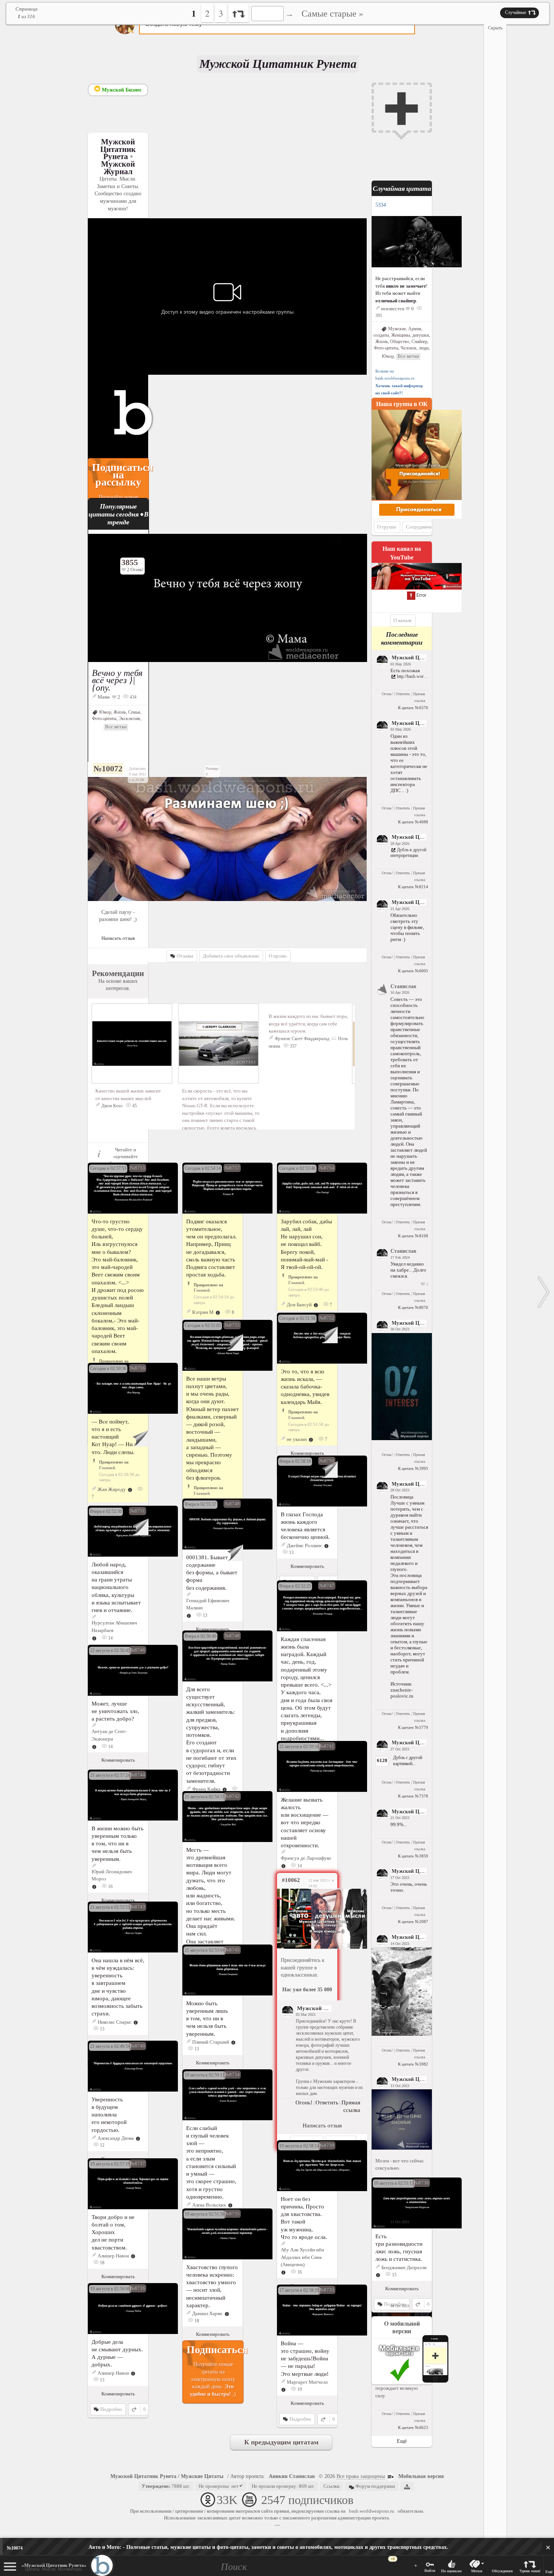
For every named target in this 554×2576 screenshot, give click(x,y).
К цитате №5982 (413, 2064)
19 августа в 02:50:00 (110, 2289)
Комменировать (307, 1453)
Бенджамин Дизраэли (404, 2267)
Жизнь (120, 712)
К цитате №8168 (413, 1236)
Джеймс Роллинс (305, 1545)
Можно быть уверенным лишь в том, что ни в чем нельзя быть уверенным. (207, 2018)
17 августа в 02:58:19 (299, 2290)
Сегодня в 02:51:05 (203, 1326)
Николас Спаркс (115, 2022)
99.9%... (399, 1824)
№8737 (138, 2163)
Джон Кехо (112, 1106)
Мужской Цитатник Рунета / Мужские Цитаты (167, 2476)
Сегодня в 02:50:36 (108, 1368)
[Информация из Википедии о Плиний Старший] (233, 2042)
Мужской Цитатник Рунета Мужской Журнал (118, 156)
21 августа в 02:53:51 (110, 1907)
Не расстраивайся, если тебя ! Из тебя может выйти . (401, 290)
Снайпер (419, 342)
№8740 (138, 2046)
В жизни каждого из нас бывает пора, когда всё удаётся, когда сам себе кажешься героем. (308, 1024)
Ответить (403, 694)
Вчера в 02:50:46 (200, 1636)
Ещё (549, 2572)
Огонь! (387, 694)
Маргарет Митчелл (307, 2382)
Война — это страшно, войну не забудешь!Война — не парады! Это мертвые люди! (305, 2358)
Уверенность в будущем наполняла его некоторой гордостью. (109, 2115)
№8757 (232, 1168)
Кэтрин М (203, 1312)
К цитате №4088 (413, 822)
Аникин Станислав (292, 2476)
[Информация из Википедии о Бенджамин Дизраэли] (378, 2275)
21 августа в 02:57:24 (110, 1775)
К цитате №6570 (413, 708)
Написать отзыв (118, 938)
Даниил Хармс (207, 2313)
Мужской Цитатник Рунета (425, 658)
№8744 (138, 1775)
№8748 (232, 1636)
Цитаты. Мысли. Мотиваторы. (54, 2567)
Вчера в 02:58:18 (295, 1461)
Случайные (516, 12)
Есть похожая (405, 670)
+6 (393, 2559)
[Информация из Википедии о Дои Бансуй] (316, 1305)
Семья (134, 712)
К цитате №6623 (413, 2427)
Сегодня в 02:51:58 (297, 1318)
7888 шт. (166, 2486)
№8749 (232, 1504)
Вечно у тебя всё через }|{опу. (117, 680)
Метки (477, 2571)
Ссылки (331, 2486)
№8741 (327, 1746)
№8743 (138, 1907)
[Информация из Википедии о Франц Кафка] (225, 1789)
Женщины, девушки (410, 335)
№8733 (327, 2290)
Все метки (116, 727)
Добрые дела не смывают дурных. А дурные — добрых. (117, 2353)
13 (291, 1552)
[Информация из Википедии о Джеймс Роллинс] (326, 1545)
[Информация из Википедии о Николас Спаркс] (136, 2022)
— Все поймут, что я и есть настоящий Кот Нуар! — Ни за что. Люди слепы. (115, 1437)
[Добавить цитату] (402, 108)
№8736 (138, 2288)
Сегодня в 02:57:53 (108, 1168)
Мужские (397, 329)
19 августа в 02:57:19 (110, 2164)
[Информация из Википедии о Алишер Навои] (133, 2256)
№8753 (138, 1168)
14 (110, 1638)
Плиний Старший (211, 2042)
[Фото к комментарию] (402, 1438)
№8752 (327, 1318)
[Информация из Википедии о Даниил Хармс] (227, 2313)
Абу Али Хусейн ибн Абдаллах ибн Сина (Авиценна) (302, 2257)
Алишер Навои (113, 2256)
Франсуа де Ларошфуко (306, 1858)
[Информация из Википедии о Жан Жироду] (130, 1489)
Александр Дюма (116, 2138)
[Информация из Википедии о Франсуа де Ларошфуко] (283, 1866)
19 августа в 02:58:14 (299, 2146)
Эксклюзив (129, 719)
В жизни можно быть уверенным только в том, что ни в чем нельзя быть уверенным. (118, 1844)
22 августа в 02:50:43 (110, 1650)
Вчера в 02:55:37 (200, 1504)
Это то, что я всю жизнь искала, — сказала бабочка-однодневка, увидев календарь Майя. (305, 1387)
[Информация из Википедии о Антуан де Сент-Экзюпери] (94, 1746)
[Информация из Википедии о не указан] (311, 1439)
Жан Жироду (112, 1489)
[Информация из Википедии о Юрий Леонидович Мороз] (94, 1886)
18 (102, 2263)
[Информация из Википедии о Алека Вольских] (230, 2205)
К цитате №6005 (413, 971)
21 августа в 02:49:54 (110, 2046)
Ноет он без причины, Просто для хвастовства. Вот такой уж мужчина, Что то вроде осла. (304, 2218)
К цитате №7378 (413, 1796)
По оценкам (451, 2571)
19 (299, 2389)
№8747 (327, 1585)
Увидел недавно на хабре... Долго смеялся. (408, 1270)
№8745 (232, 1950)
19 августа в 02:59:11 (205, 2075)
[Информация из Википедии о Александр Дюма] (138, 2138)
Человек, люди (415, 348)
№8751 (138, 1511)
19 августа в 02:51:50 (205, 2214)
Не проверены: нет (219, 2486)
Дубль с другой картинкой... (408, 1760)
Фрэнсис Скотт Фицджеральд (302, 1039)
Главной (202, 1290)
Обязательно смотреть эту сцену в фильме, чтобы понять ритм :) (407, 927)
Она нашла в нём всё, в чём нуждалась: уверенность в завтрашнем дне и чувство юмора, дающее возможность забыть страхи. (118, 1987)
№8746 (138, 1650)
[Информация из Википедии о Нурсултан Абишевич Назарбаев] (94, 1638)
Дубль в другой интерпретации (408, 853)
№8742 (232, 1796)
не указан (297, 1439)
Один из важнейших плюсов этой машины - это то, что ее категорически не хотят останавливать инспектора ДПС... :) (409, 763)
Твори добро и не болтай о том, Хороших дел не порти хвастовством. (113, 2232)
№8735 (232, 2214)
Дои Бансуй (299, 1305)
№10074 (15, 2548)
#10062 (291, 1880)
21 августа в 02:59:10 (299, 1747)
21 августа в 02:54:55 (205, 1797)
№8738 (421, 2183)
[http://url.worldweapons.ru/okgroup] (307, 1919)
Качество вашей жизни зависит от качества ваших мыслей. (128, 1095)
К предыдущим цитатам (281, 2442)
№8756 (138, 1368)
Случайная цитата (402, 188)
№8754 (327, 1168)
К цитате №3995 (413, 1468)
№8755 (232, 1325)
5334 (381, 205)
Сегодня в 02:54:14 (203, 1168)
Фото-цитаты (104, 719)
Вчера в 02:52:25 (295, 1586)
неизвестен (393, 309)
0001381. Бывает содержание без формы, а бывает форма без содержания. (212, 1572)
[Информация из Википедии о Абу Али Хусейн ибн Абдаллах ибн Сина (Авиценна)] (283, 2272)
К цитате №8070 (413, 1307)
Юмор (105, 712)
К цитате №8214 (413, 887)
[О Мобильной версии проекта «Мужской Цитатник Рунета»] (414, 2383)
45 (134, 1106)
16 (110, 1886)
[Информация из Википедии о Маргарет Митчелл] (283, 2389)
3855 (130, 562)
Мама (104, 697)
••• (277, 2525)
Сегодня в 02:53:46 (297, 1168)
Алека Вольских (209, 2205)
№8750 (327, 1461)
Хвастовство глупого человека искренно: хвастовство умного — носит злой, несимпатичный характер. (212, 2286)
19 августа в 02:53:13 (394, 2183)
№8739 (327, 2145)
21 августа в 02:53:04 (205, 1950)
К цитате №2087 (413, 1922)
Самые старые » (332, 13)
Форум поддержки (375, 2486)
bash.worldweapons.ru (372, 2511)
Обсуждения (502, 2571)
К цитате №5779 (413, 1727)
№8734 (232, 2074)
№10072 (108, 769)
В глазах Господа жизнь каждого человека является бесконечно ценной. (305, 1526)
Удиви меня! (530, 2571)
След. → (544, 1292)
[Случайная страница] (239, 13)
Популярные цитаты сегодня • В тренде (119, 514)
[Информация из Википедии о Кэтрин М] (218, 1312)
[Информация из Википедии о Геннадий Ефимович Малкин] (189, 1615)
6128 (382, 1760)
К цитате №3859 (413, 1856)
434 (132, 697)
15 (394, 2275)
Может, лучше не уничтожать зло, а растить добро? (115, 1711)
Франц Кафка (206, 1789)
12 (102, 2145)
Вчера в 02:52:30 (106, 1511)
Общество (400, 342)
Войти (430, 2571)
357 (293, 1046)
